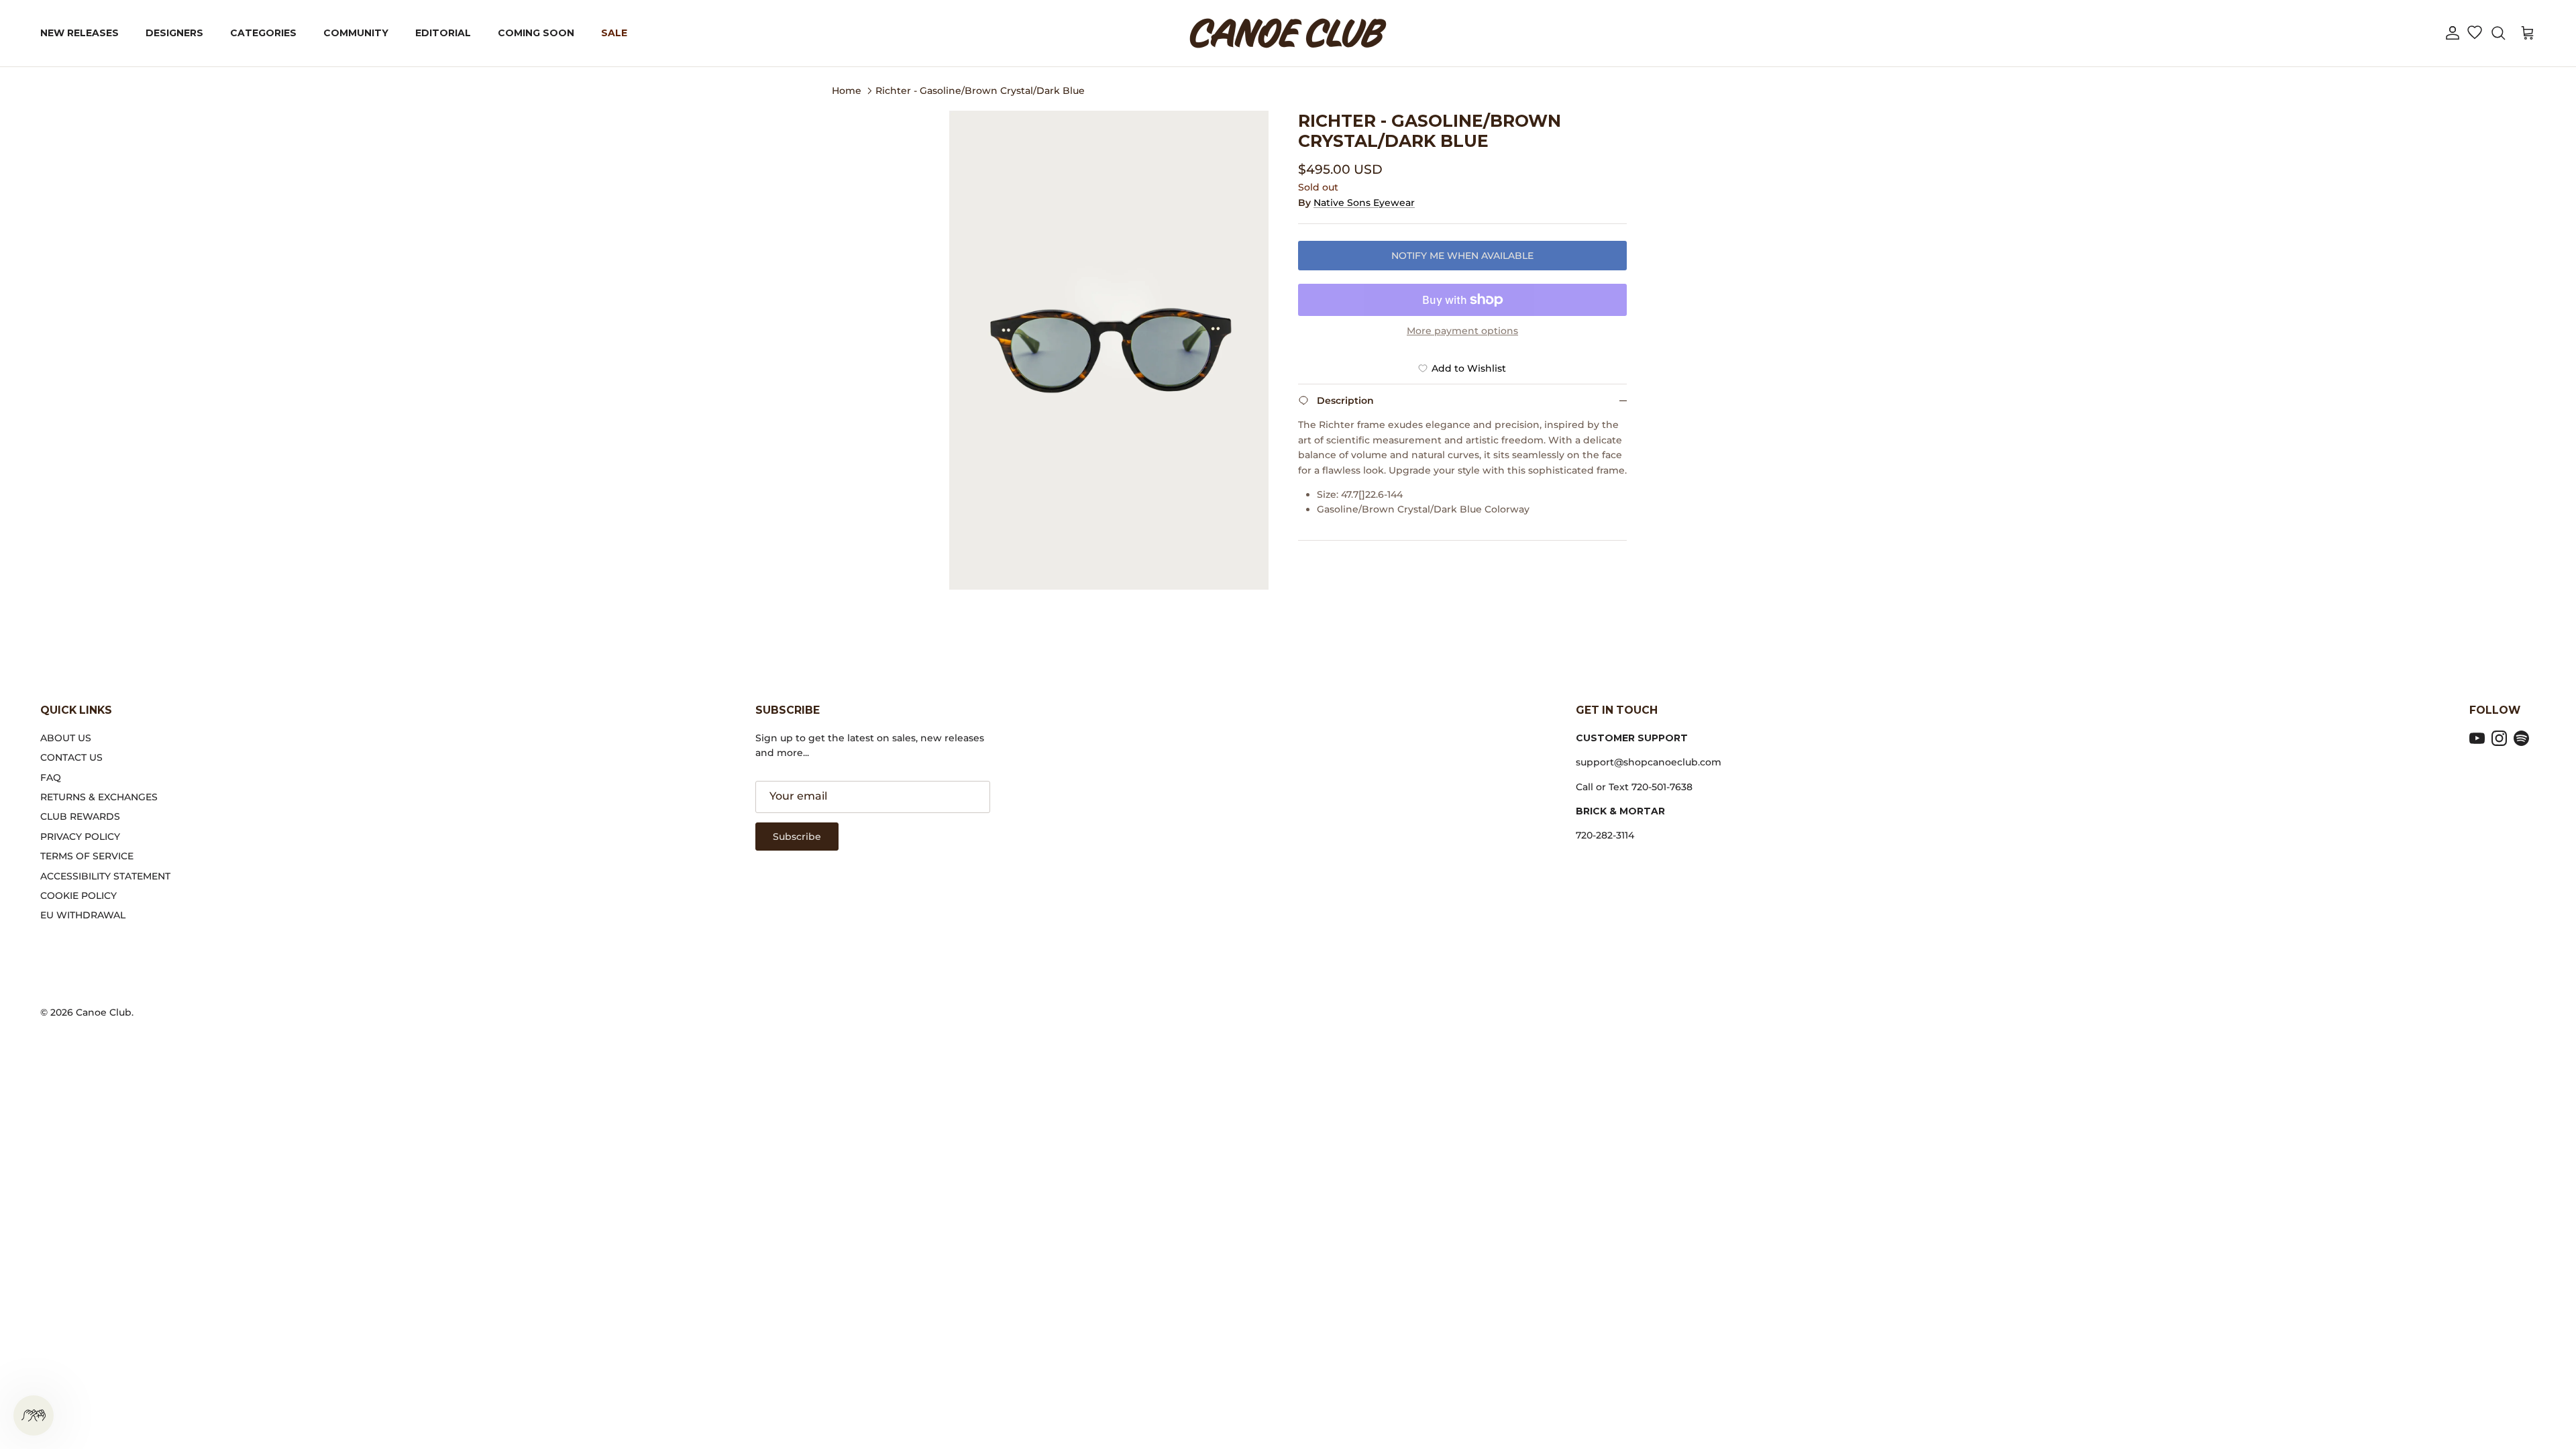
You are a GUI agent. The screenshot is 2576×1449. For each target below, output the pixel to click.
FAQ (51, 777)
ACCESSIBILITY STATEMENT (105, 876)
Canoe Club (104, 1012)
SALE (614, 33)
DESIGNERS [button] (174, 33)
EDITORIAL (443, 33)
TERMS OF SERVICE (87, 856)
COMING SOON (536, 33)
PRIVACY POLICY (80, 837)
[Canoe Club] (1288, 33)
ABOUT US (66, 738)
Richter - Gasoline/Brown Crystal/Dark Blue (980, 90)
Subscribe (797, 837)
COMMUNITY (356, 33)
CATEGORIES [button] (263, 33)
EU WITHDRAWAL (83, 915)
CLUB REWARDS (80, 816)
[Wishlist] (2474, 34)
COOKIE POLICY (78, 896)
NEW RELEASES (79, 33)
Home (847, 90)
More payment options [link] (1462, 331)
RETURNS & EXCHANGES (99, 797)
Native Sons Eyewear (1364, 203)
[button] (2453, 33)
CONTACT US (71, 757)
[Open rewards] (34, 1415)
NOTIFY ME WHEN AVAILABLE (1462, 256)
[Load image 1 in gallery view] (1109, 350)
